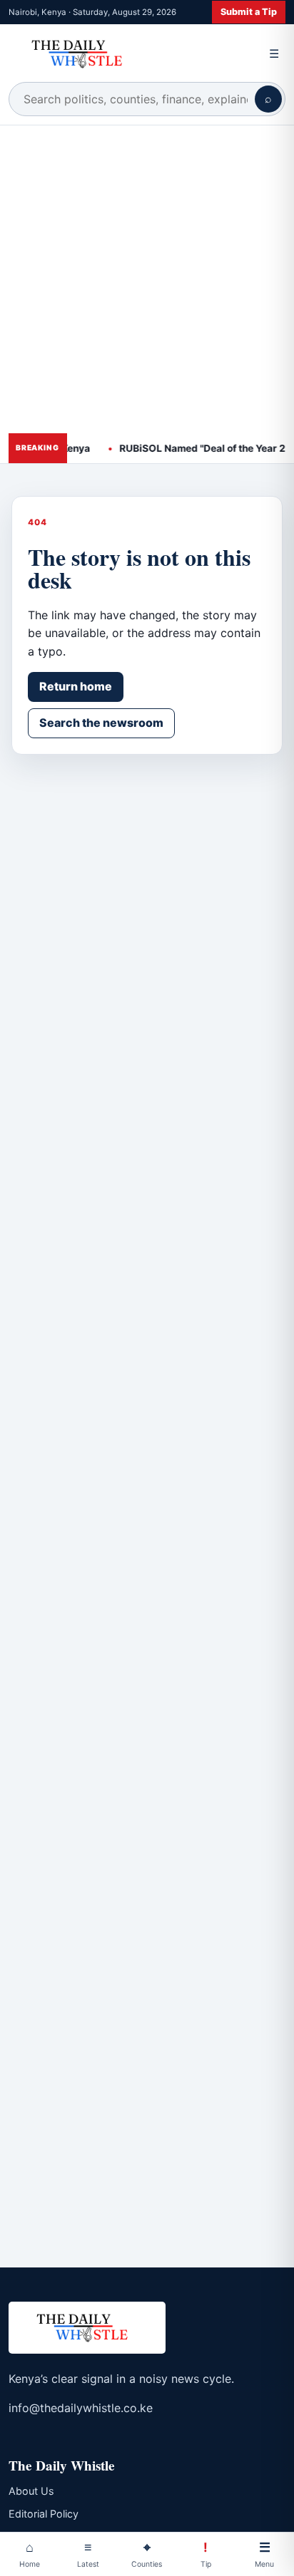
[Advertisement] (147, 279)
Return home (76, 686)
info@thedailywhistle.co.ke (81, 2408)
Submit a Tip (249, 12)
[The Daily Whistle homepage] (132, 54)
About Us (31, 2491)
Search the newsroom (101, 723)
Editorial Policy (44, 2514)
